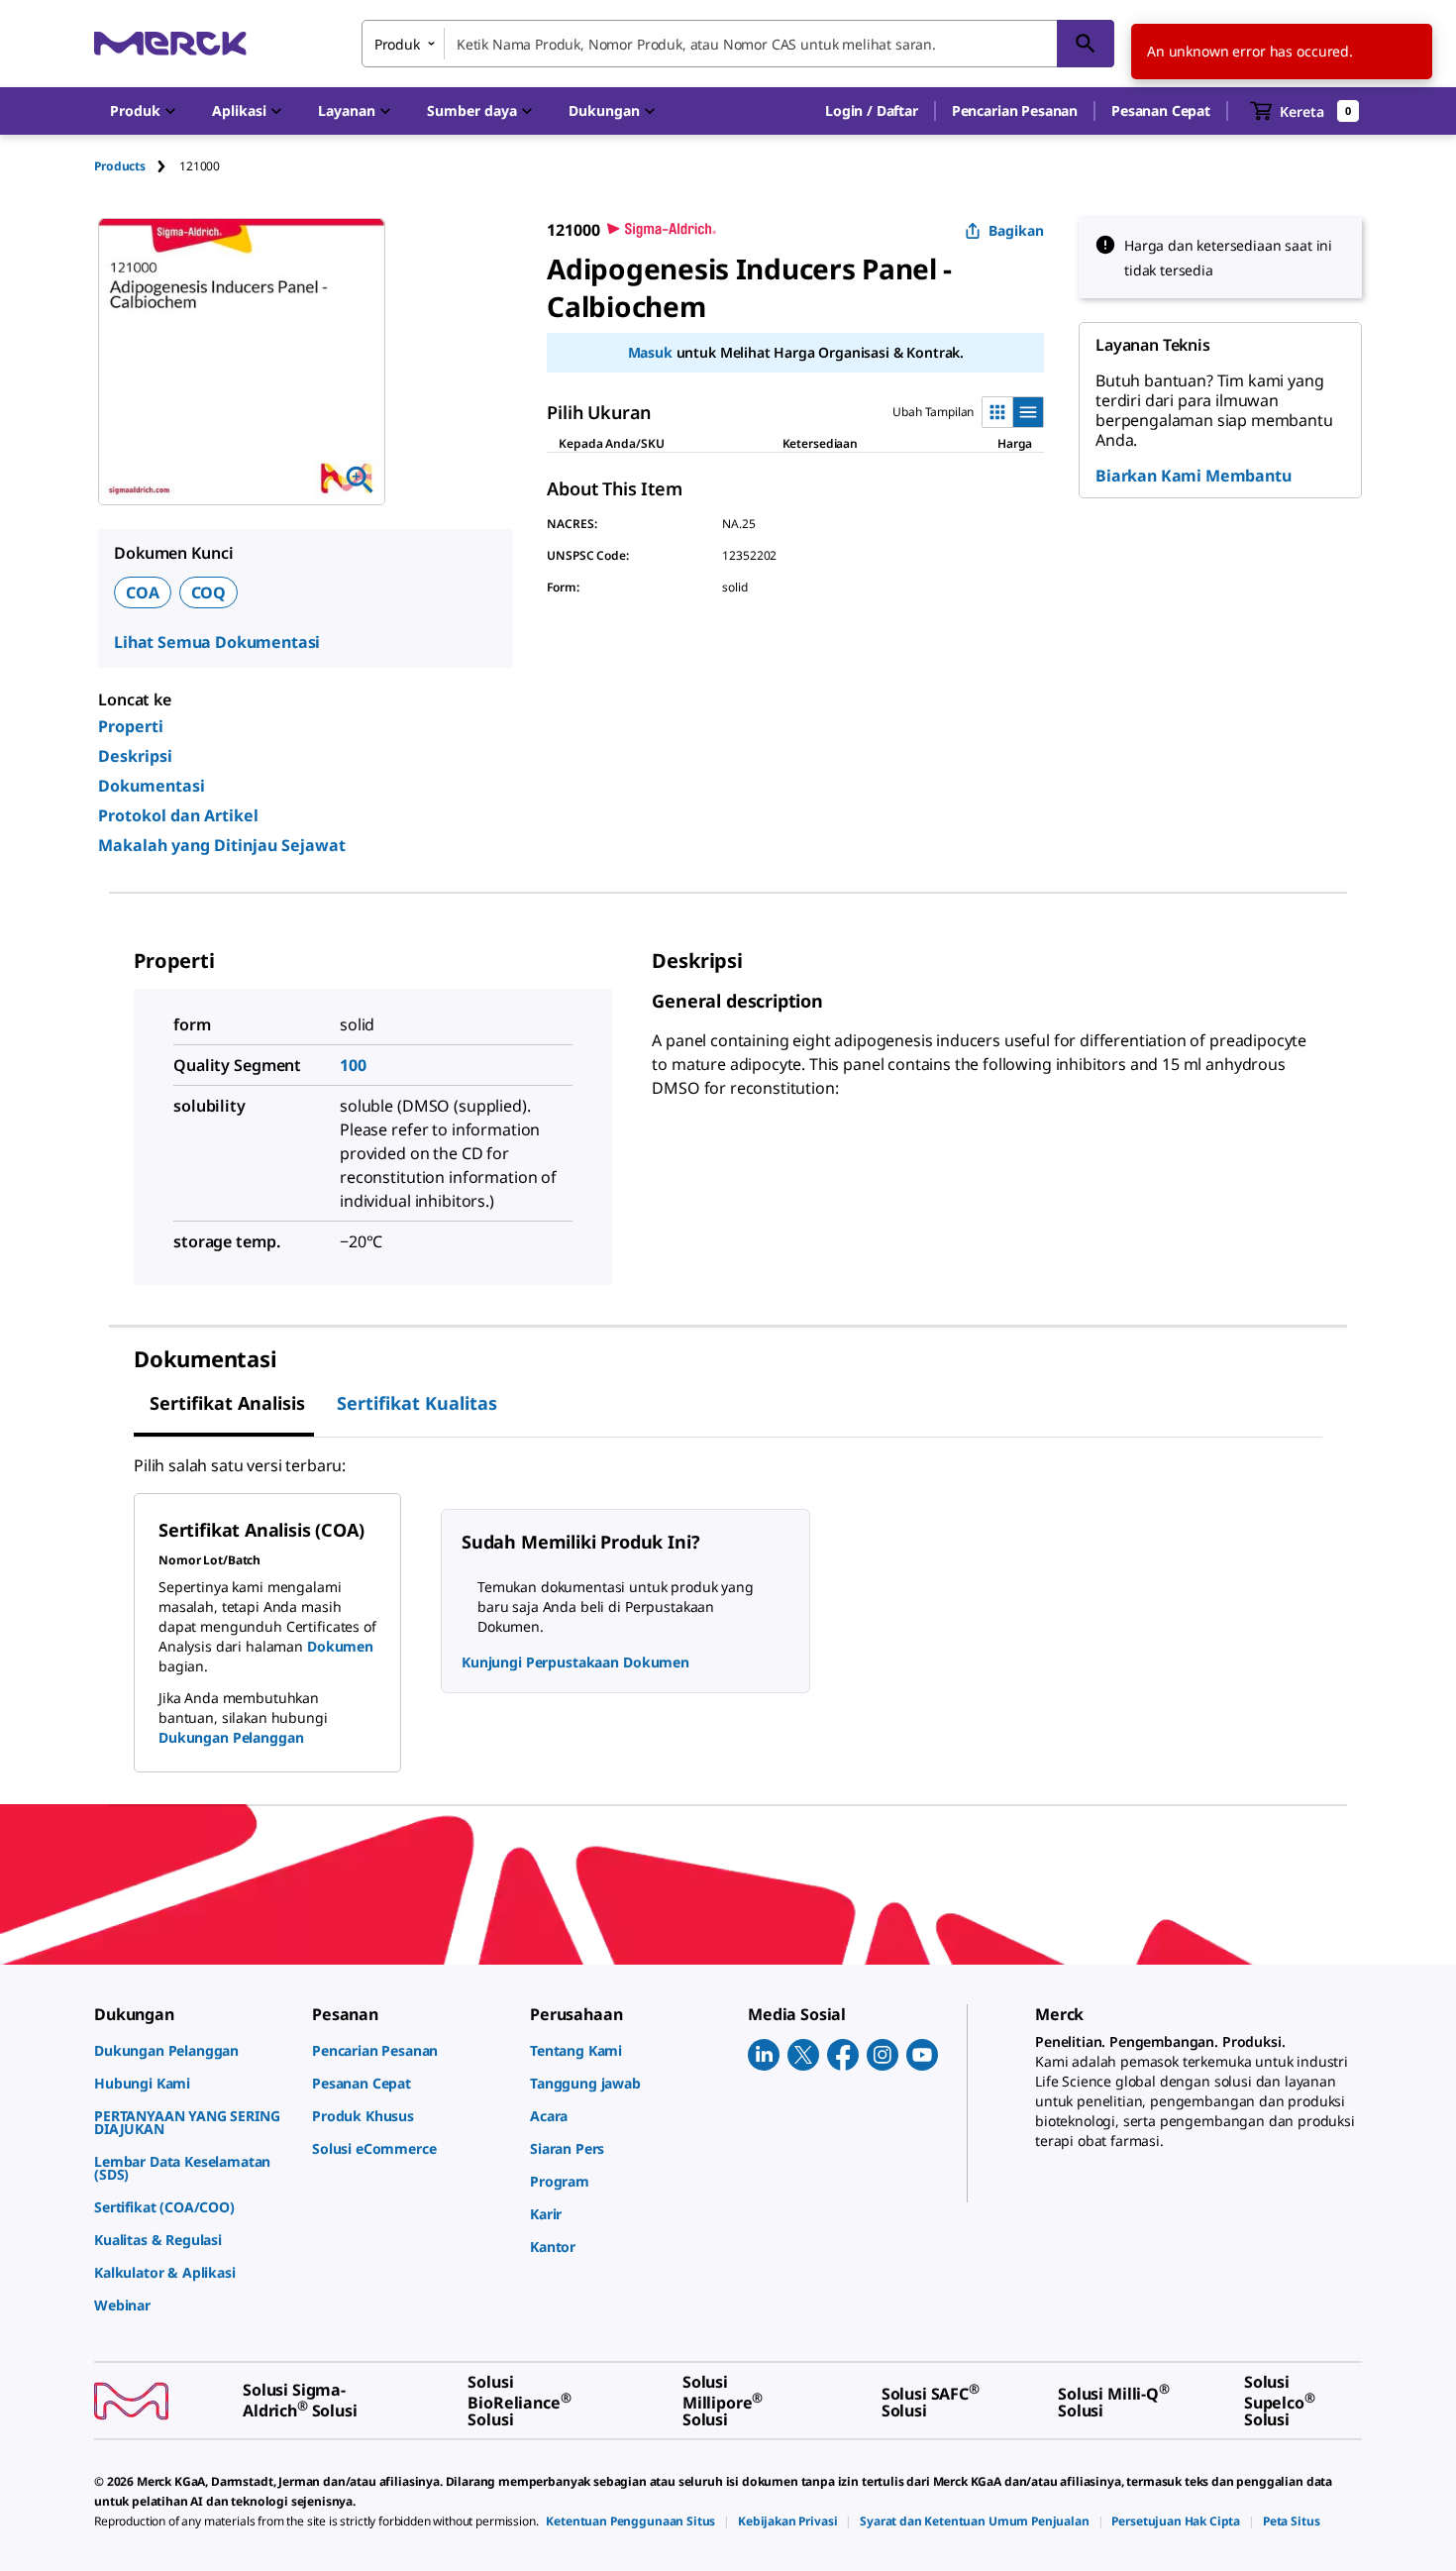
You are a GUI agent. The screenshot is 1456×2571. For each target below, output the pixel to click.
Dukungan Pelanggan (231, 1737)
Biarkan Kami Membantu (1194, 476)
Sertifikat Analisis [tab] (227, 1403)
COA (143, 592)
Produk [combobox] (397, 44)
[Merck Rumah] (170, 43)
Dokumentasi (152, 786)
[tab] (137, 166)
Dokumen (340, 1646)
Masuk (650, 352)
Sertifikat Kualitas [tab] (417, 1403)
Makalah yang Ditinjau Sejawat (222, 845)
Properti (131, 726)
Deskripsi (135, 756)
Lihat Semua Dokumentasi (217, 642)
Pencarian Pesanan (1015, 110)
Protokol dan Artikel (178, 815)
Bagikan (1016, 230)
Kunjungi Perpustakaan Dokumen (575, 1662)
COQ (209, 592)
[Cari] (1086, 44)
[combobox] (738, 44)
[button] (872, 111)
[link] (193, 2050)
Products (120, 166)
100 (353, 1065)
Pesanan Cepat (1161, 110)
